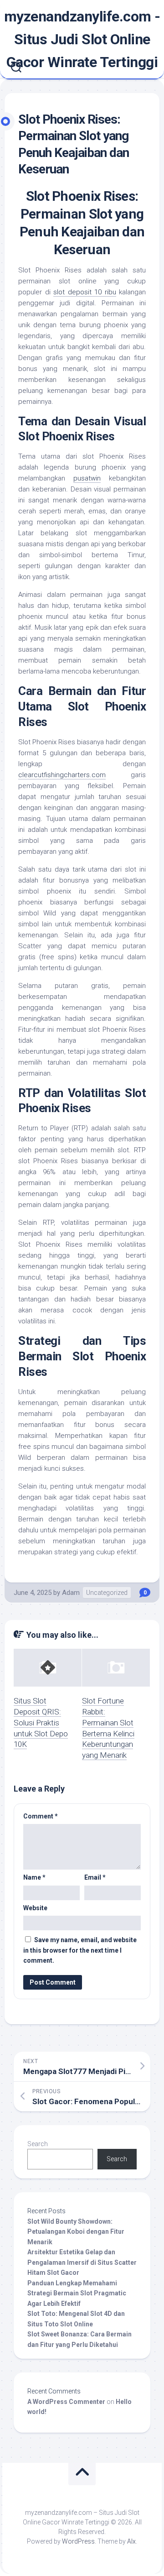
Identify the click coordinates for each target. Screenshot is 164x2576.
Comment (41, 1816)
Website (35, 1908)
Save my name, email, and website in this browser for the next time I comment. (80, 1950)
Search (38, 2144)
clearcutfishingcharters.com (62, 775)
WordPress (78, 2541)
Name (34, 1877)
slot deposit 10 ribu (85, 292)
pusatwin (87, 478)
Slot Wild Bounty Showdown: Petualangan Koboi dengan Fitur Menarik (76, 2232)
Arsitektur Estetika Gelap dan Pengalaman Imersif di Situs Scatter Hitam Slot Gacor (82, 2262)
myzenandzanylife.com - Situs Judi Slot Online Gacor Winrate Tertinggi (82, 39)
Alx (131, 2541)
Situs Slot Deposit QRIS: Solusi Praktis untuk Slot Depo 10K (41, 1722)
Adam (71, 1593)
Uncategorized (107, 1593)
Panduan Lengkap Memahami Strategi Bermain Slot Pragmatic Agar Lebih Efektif (77, 2293)
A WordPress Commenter (66, 2402)
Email (95, 1877)
